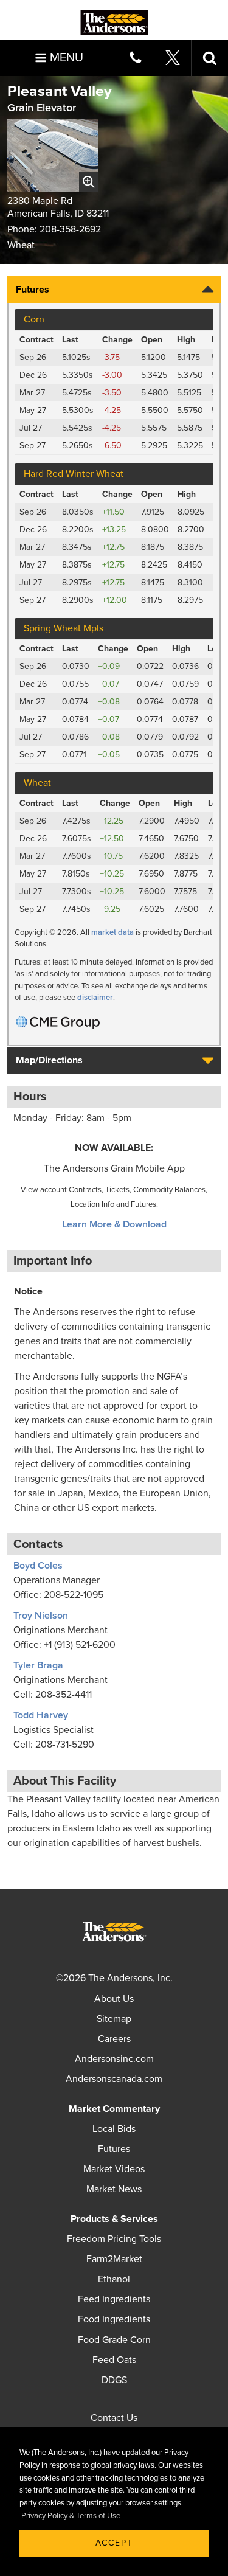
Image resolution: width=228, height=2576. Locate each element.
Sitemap (114, 2019)
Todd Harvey (41, 1715)
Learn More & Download (114, 1224)
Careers (114, 2039)
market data (112, 932)
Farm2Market (114, 2259)
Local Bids (114, 2129)
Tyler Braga (38, 1665)
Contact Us (114, 2418)
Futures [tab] (33, 290)
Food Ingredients (114, 2319)
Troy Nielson (41, 1616)
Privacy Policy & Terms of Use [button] (71, 2516)
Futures (114, 2149)
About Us (114, 1999)
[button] (210, 58)
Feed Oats (114, 2360)
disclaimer (95, 998)
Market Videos (114, 2169)
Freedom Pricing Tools (114, 2239)
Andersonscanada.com (114, 2079)
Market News (114, 2189)
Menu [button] (67, 58)
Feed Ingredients (114, 2299)
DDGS (114, 2380)
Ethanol (114, 2279)
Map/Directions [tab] (49, 1060)
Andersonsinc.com (114, 2059)
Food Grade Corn (114, 2340)
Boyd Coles (38, 1566)
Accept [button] (114, 2543)
